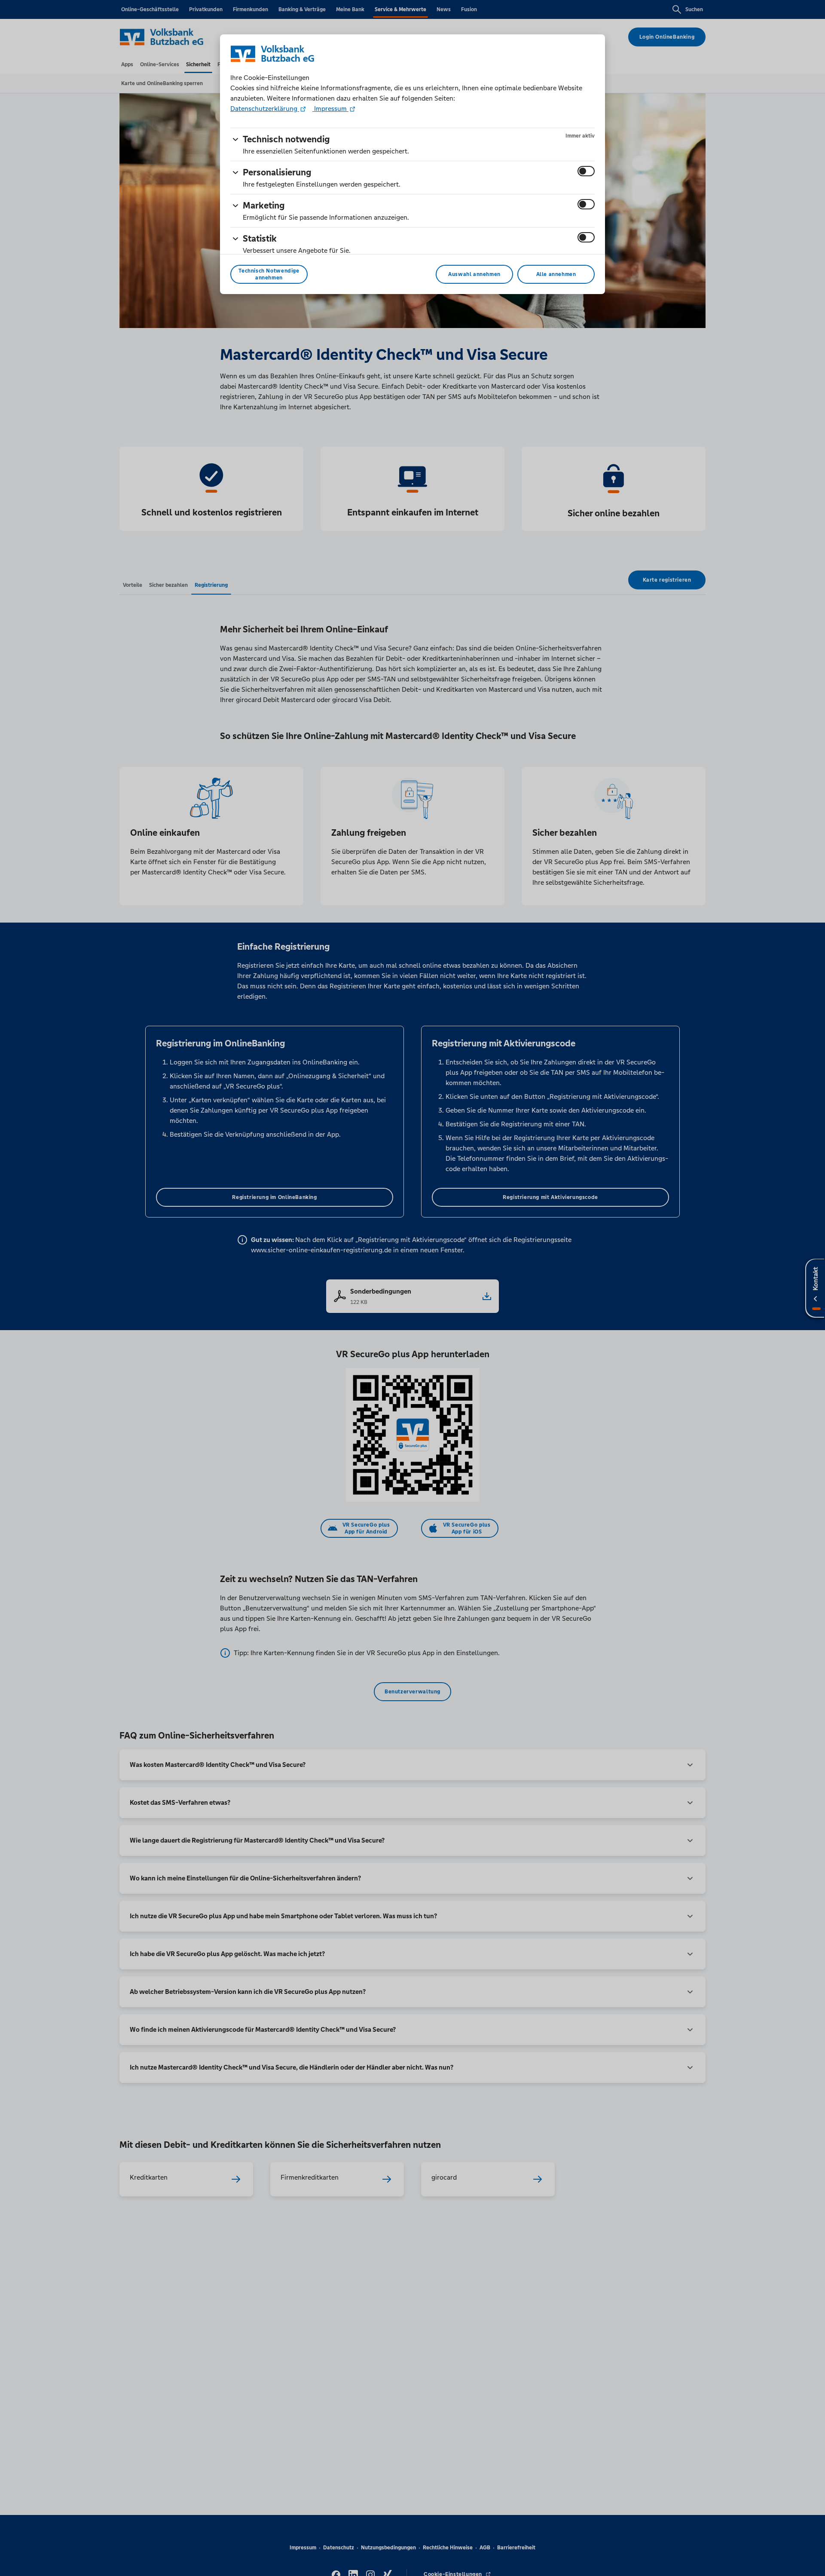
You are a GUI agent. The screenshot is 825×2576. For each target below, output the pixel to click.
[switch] (586, 171)
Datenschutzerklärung (265, 109)
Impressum (330, 109)
